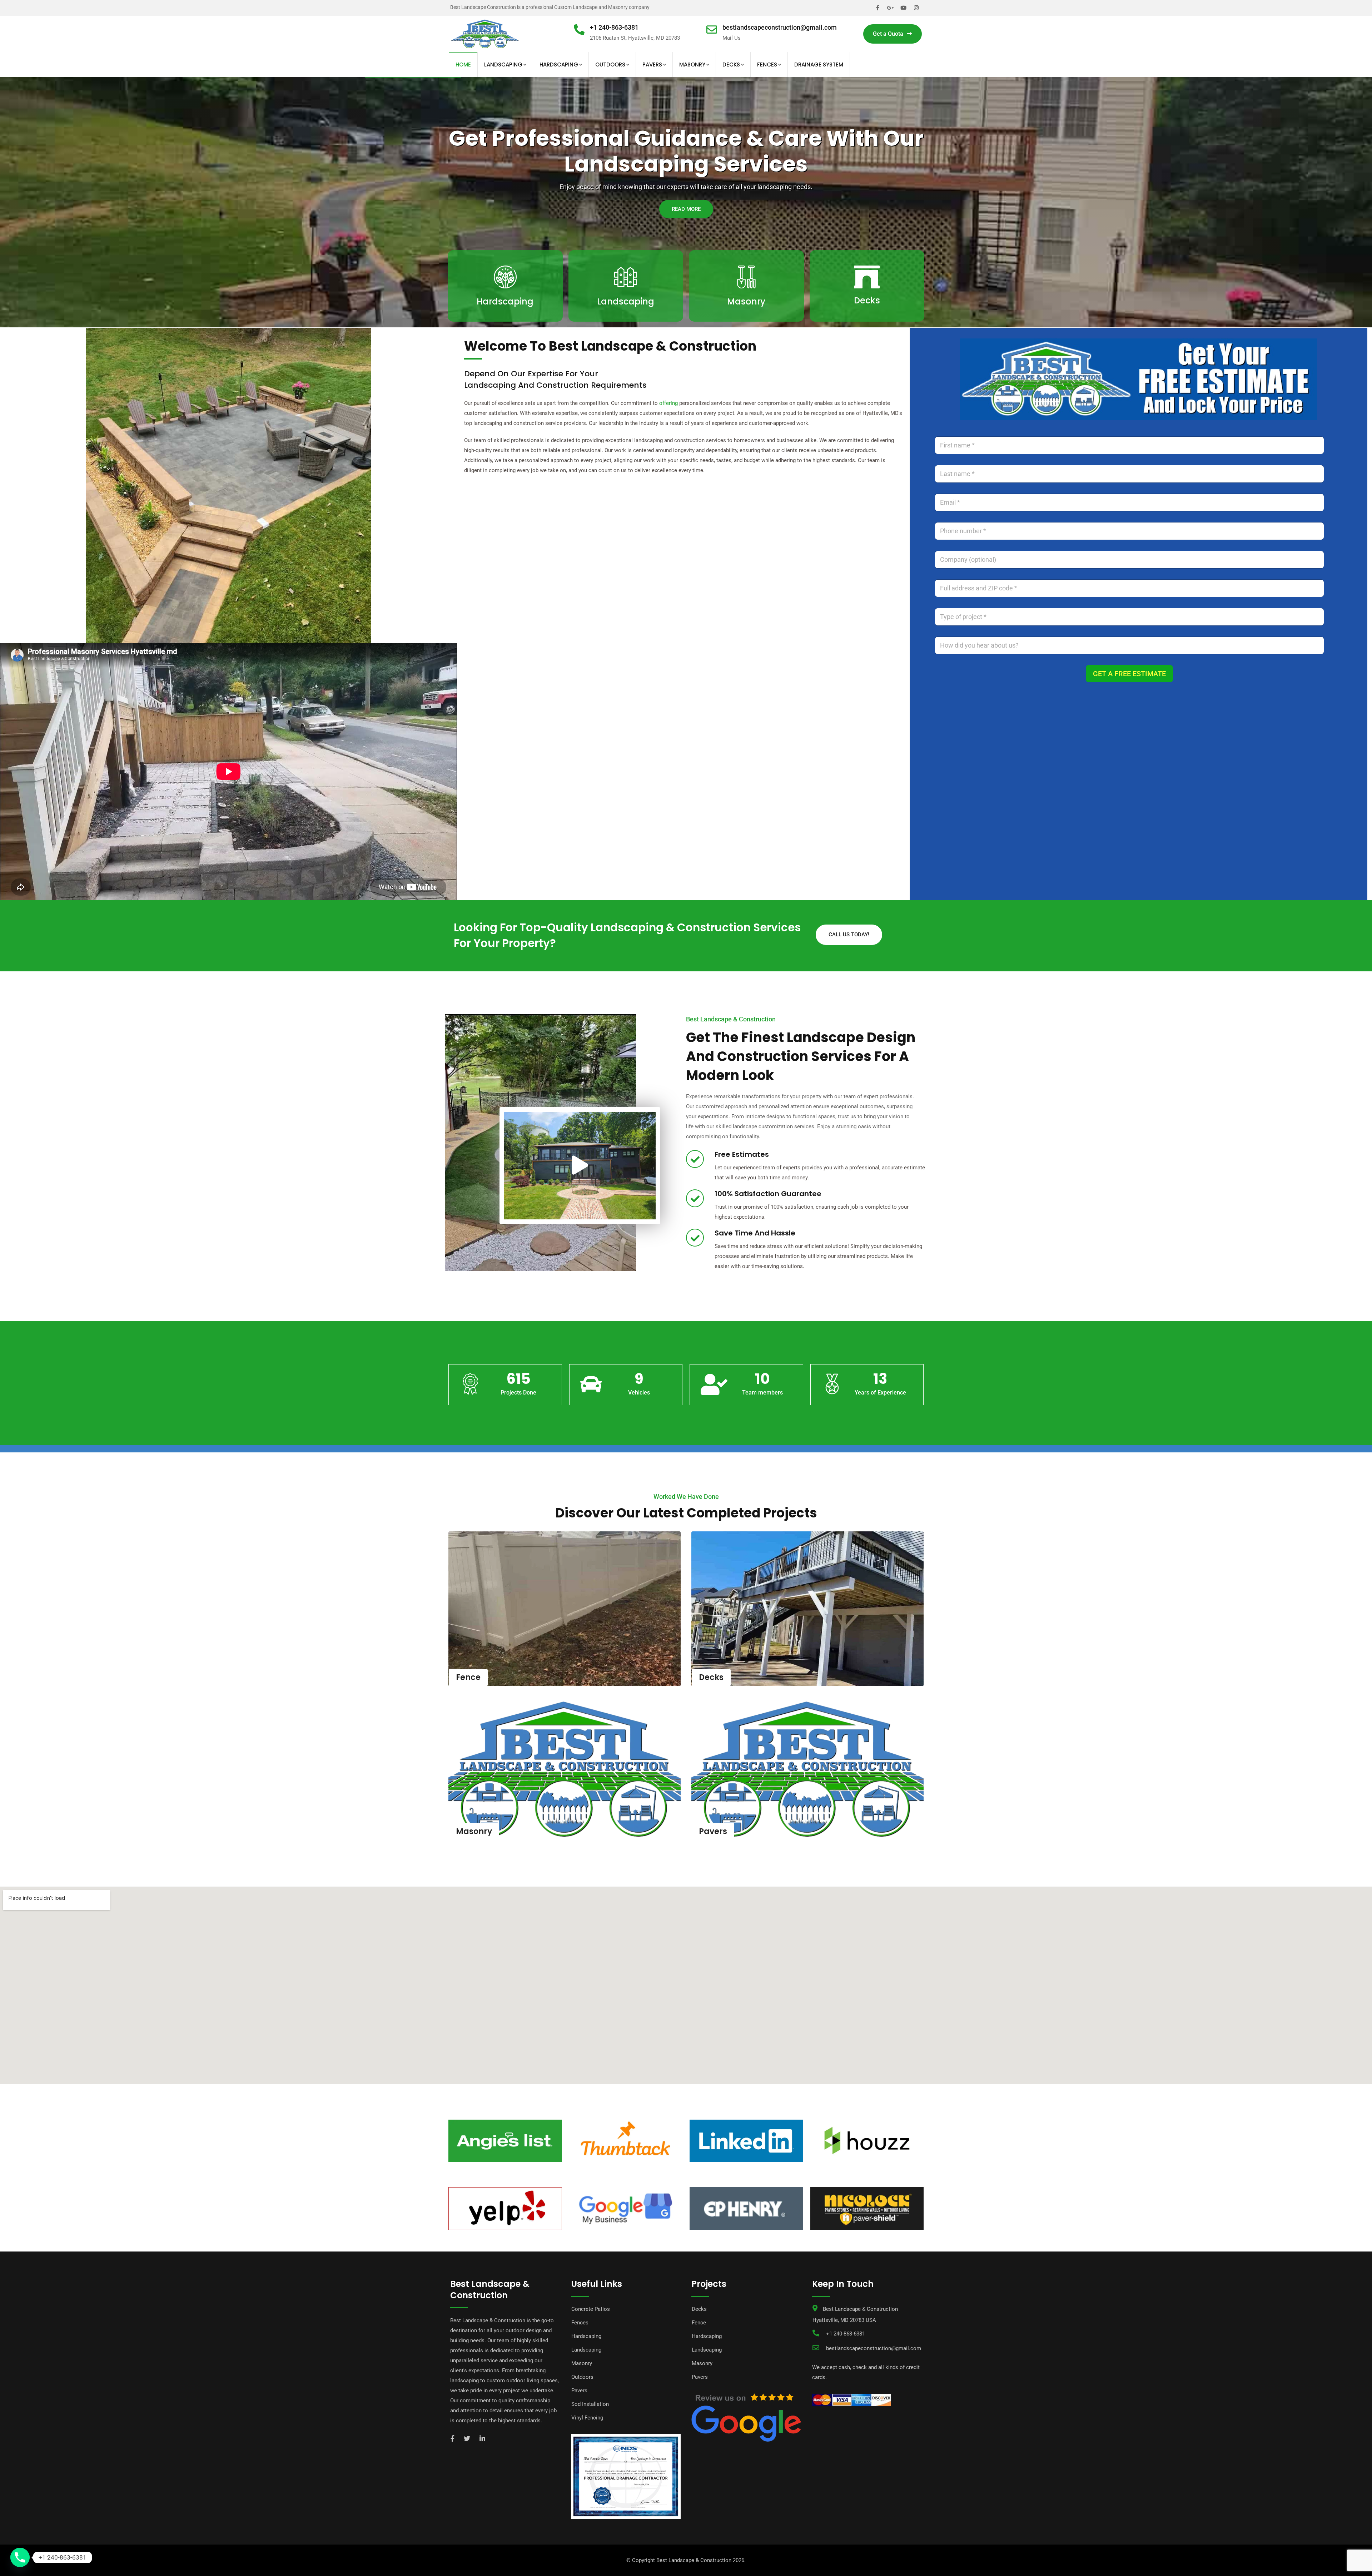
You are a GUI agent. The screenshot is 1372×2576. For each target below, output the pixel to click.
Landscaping (503, 65)
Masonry (692, 65)
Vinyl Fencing (587, 2418)
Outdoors (610, 65)
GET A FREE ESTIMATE (1129, 674)
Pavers (652, 65)
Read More (505, 321)
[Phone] (20, 2557)
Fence (468, 1677)
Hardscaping (559, 65)
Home (463, 65)
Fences (767, 65)
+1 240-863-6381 (614, 27)
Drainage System (819, 65)
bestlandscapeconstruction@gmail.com (780, 27)
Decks (731, 65)
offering (668, 403)
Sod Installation (590, 2404)
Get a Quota (888, 34)
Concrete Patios (591, 2309)
